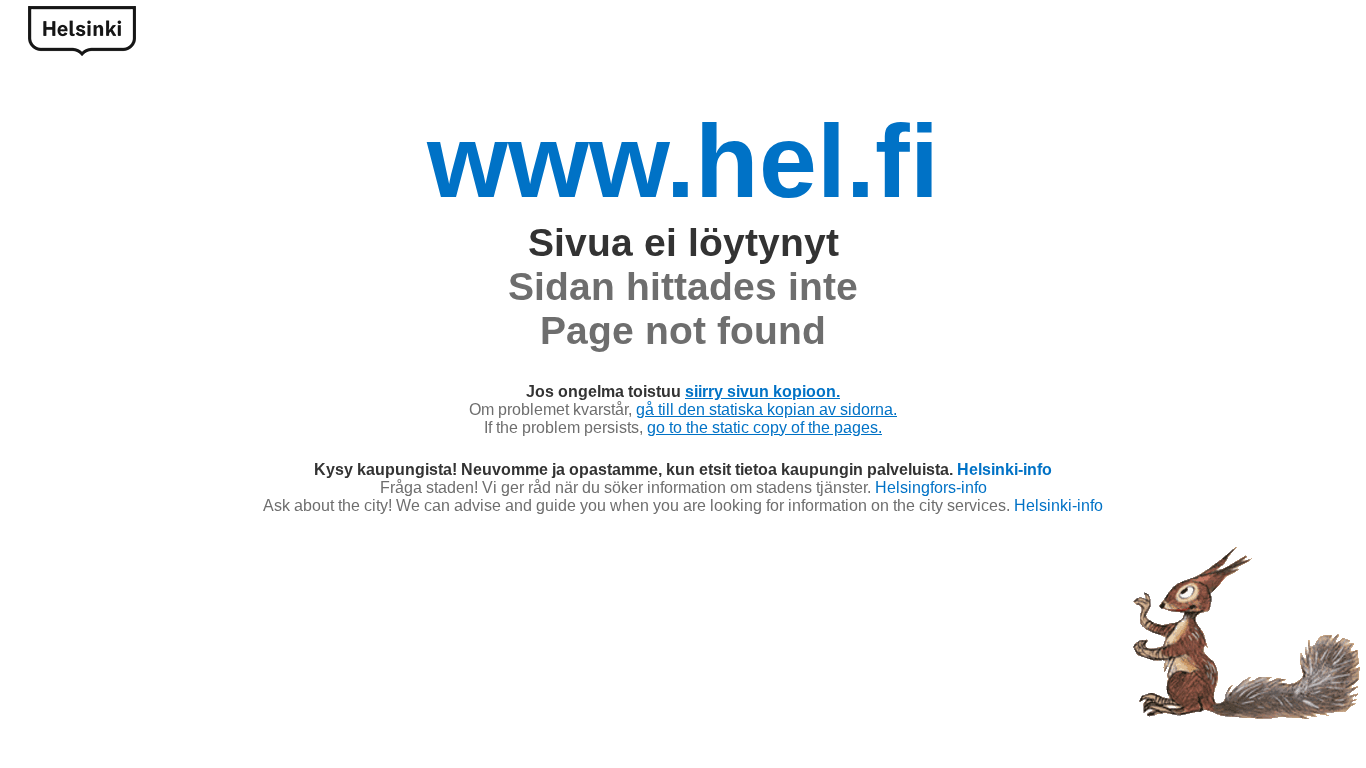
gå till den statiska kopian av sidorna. (766, 409)
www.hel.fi (683, 161)
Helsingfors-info (931, 487)
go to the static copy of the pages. (764, 427)
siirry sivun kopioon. (762, 391)
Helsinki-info (1004, 469)
